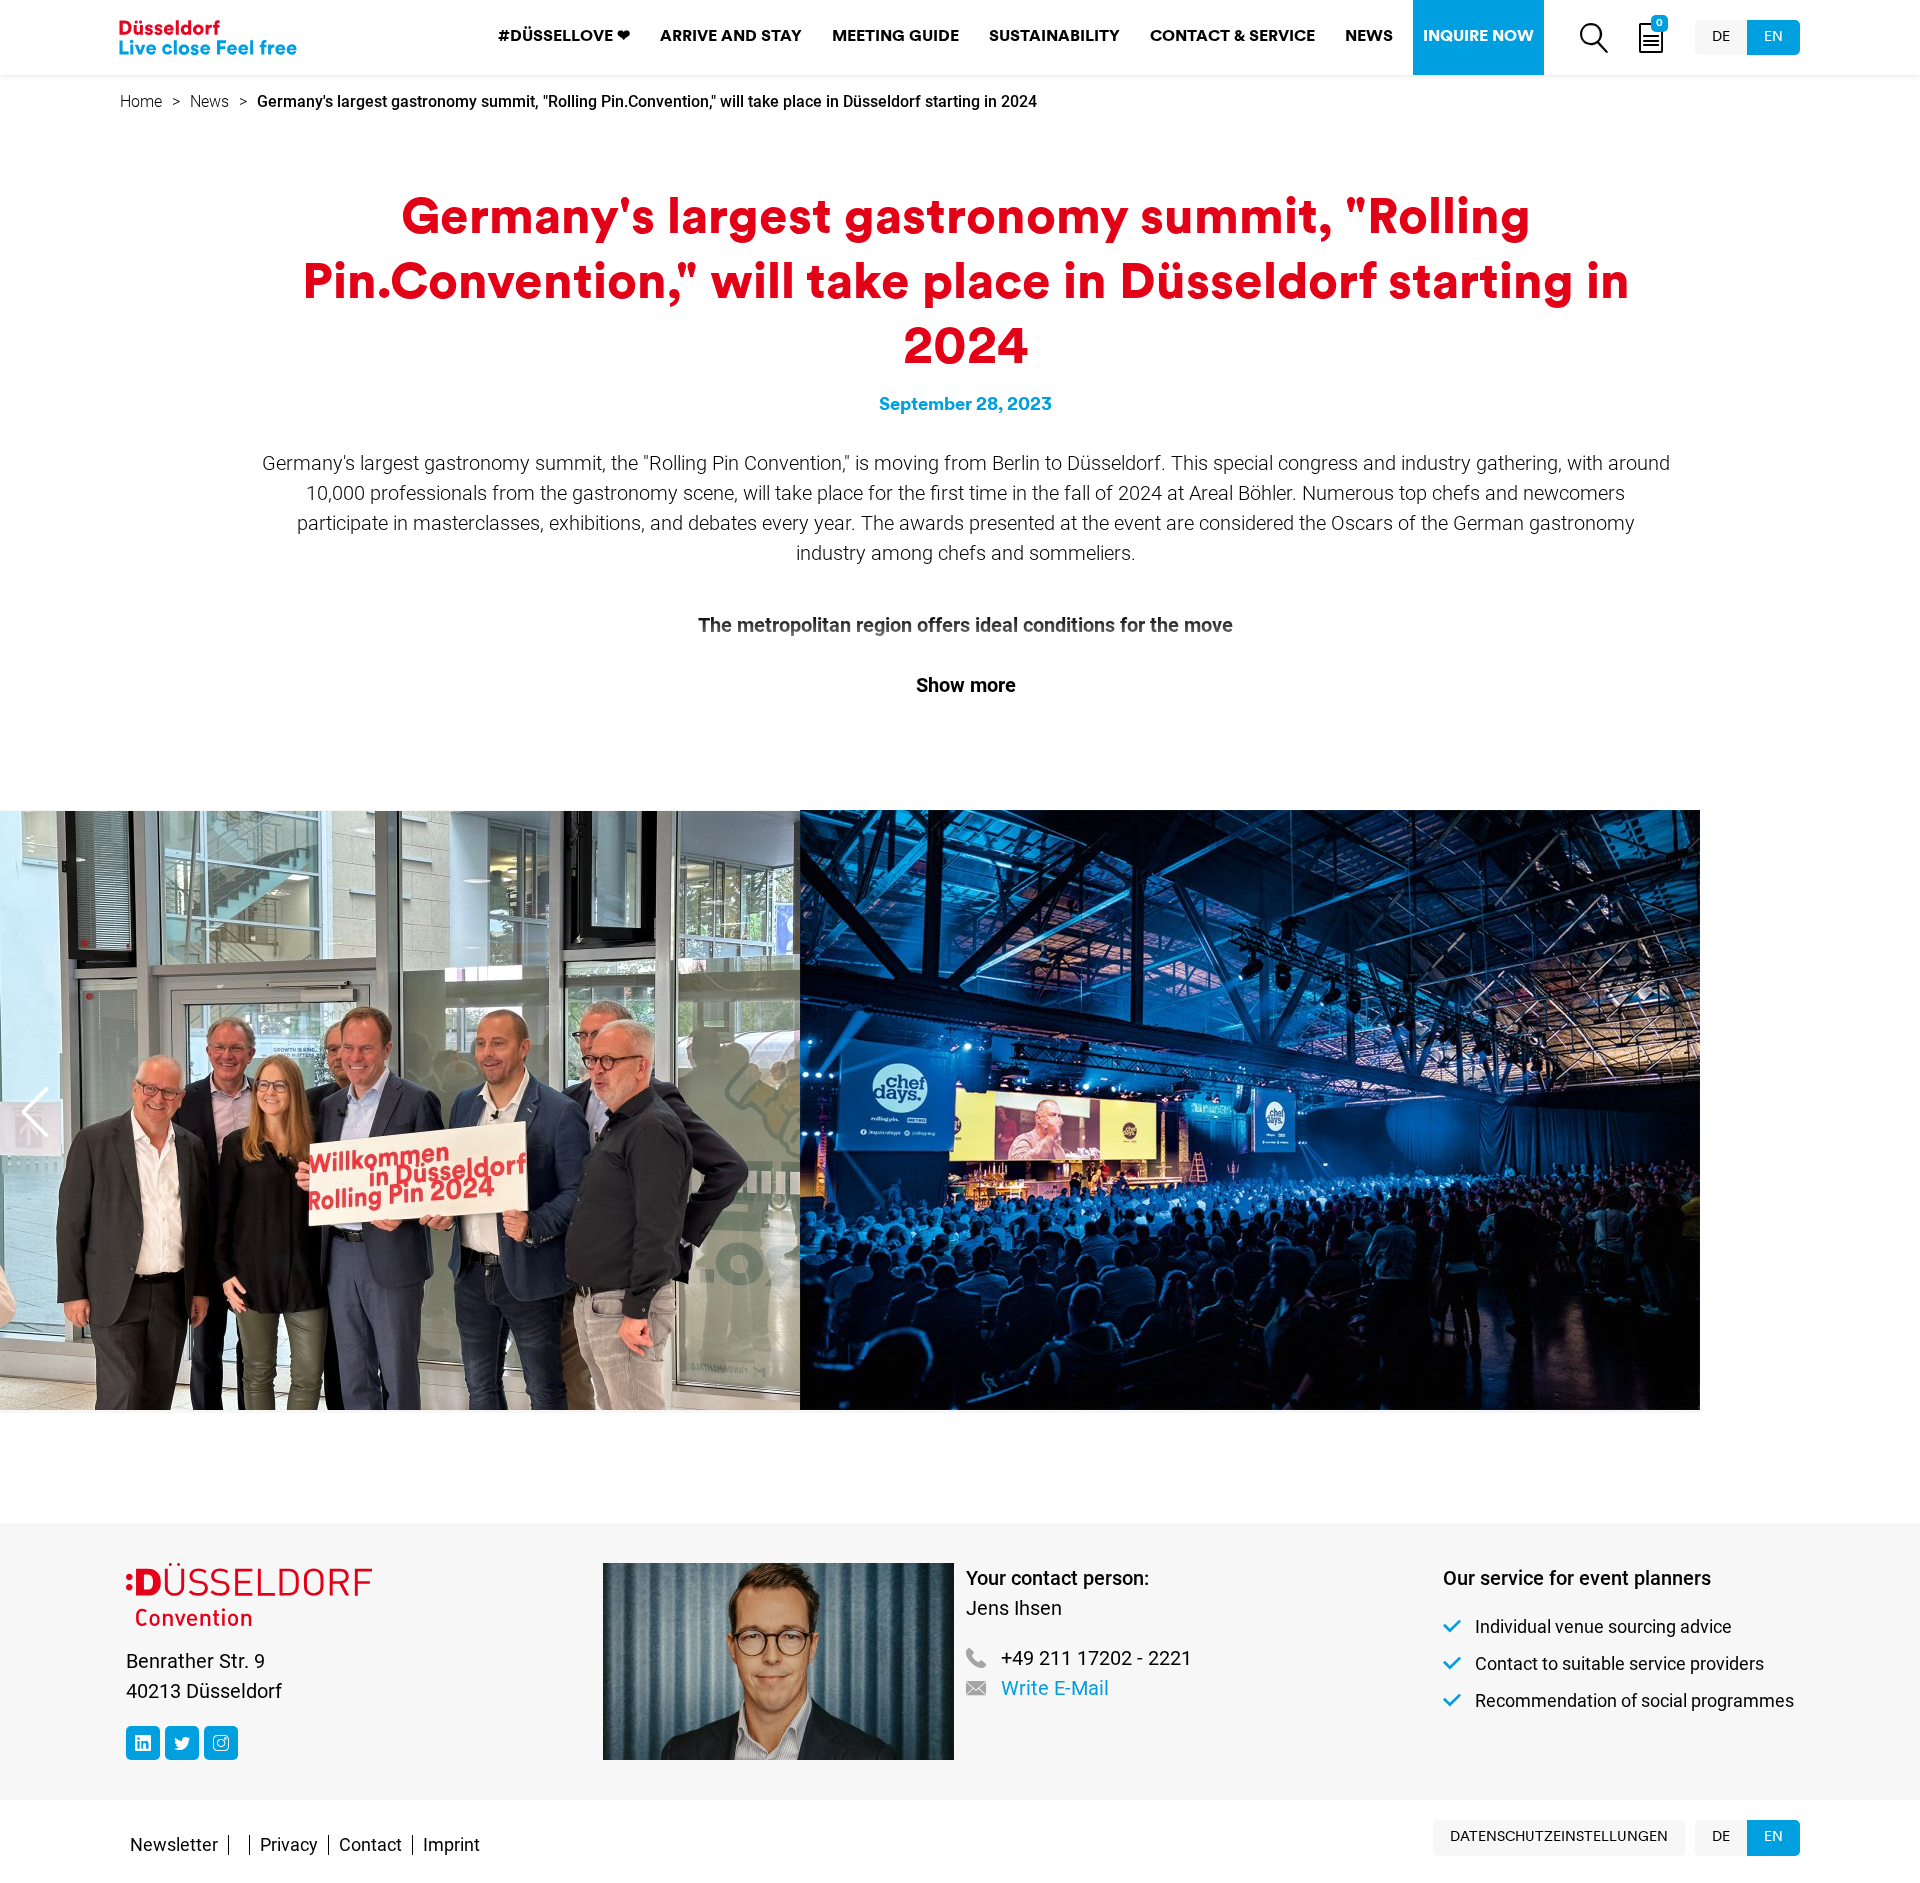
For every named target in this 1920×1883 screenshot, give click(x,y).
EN (1773, 37)
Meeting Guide (895, 37)
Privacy (289, 1844)
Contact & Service (1232, 37)
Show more (966, 685)
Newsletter (174, 1844)
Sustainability (1054, 37)
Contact (370, 1844)
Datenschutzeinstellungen (1559, 1837)
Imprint (451, 1844)
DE (1721, 37)
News (1369, 37)
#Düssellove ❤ (564, 37)
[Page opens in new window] (143, 1743)
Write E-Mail (1055, 1688)
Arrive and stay (731, 37)
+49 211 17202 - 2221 (1096, 1658)
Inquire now (1478, 37)
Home (141, 101)
